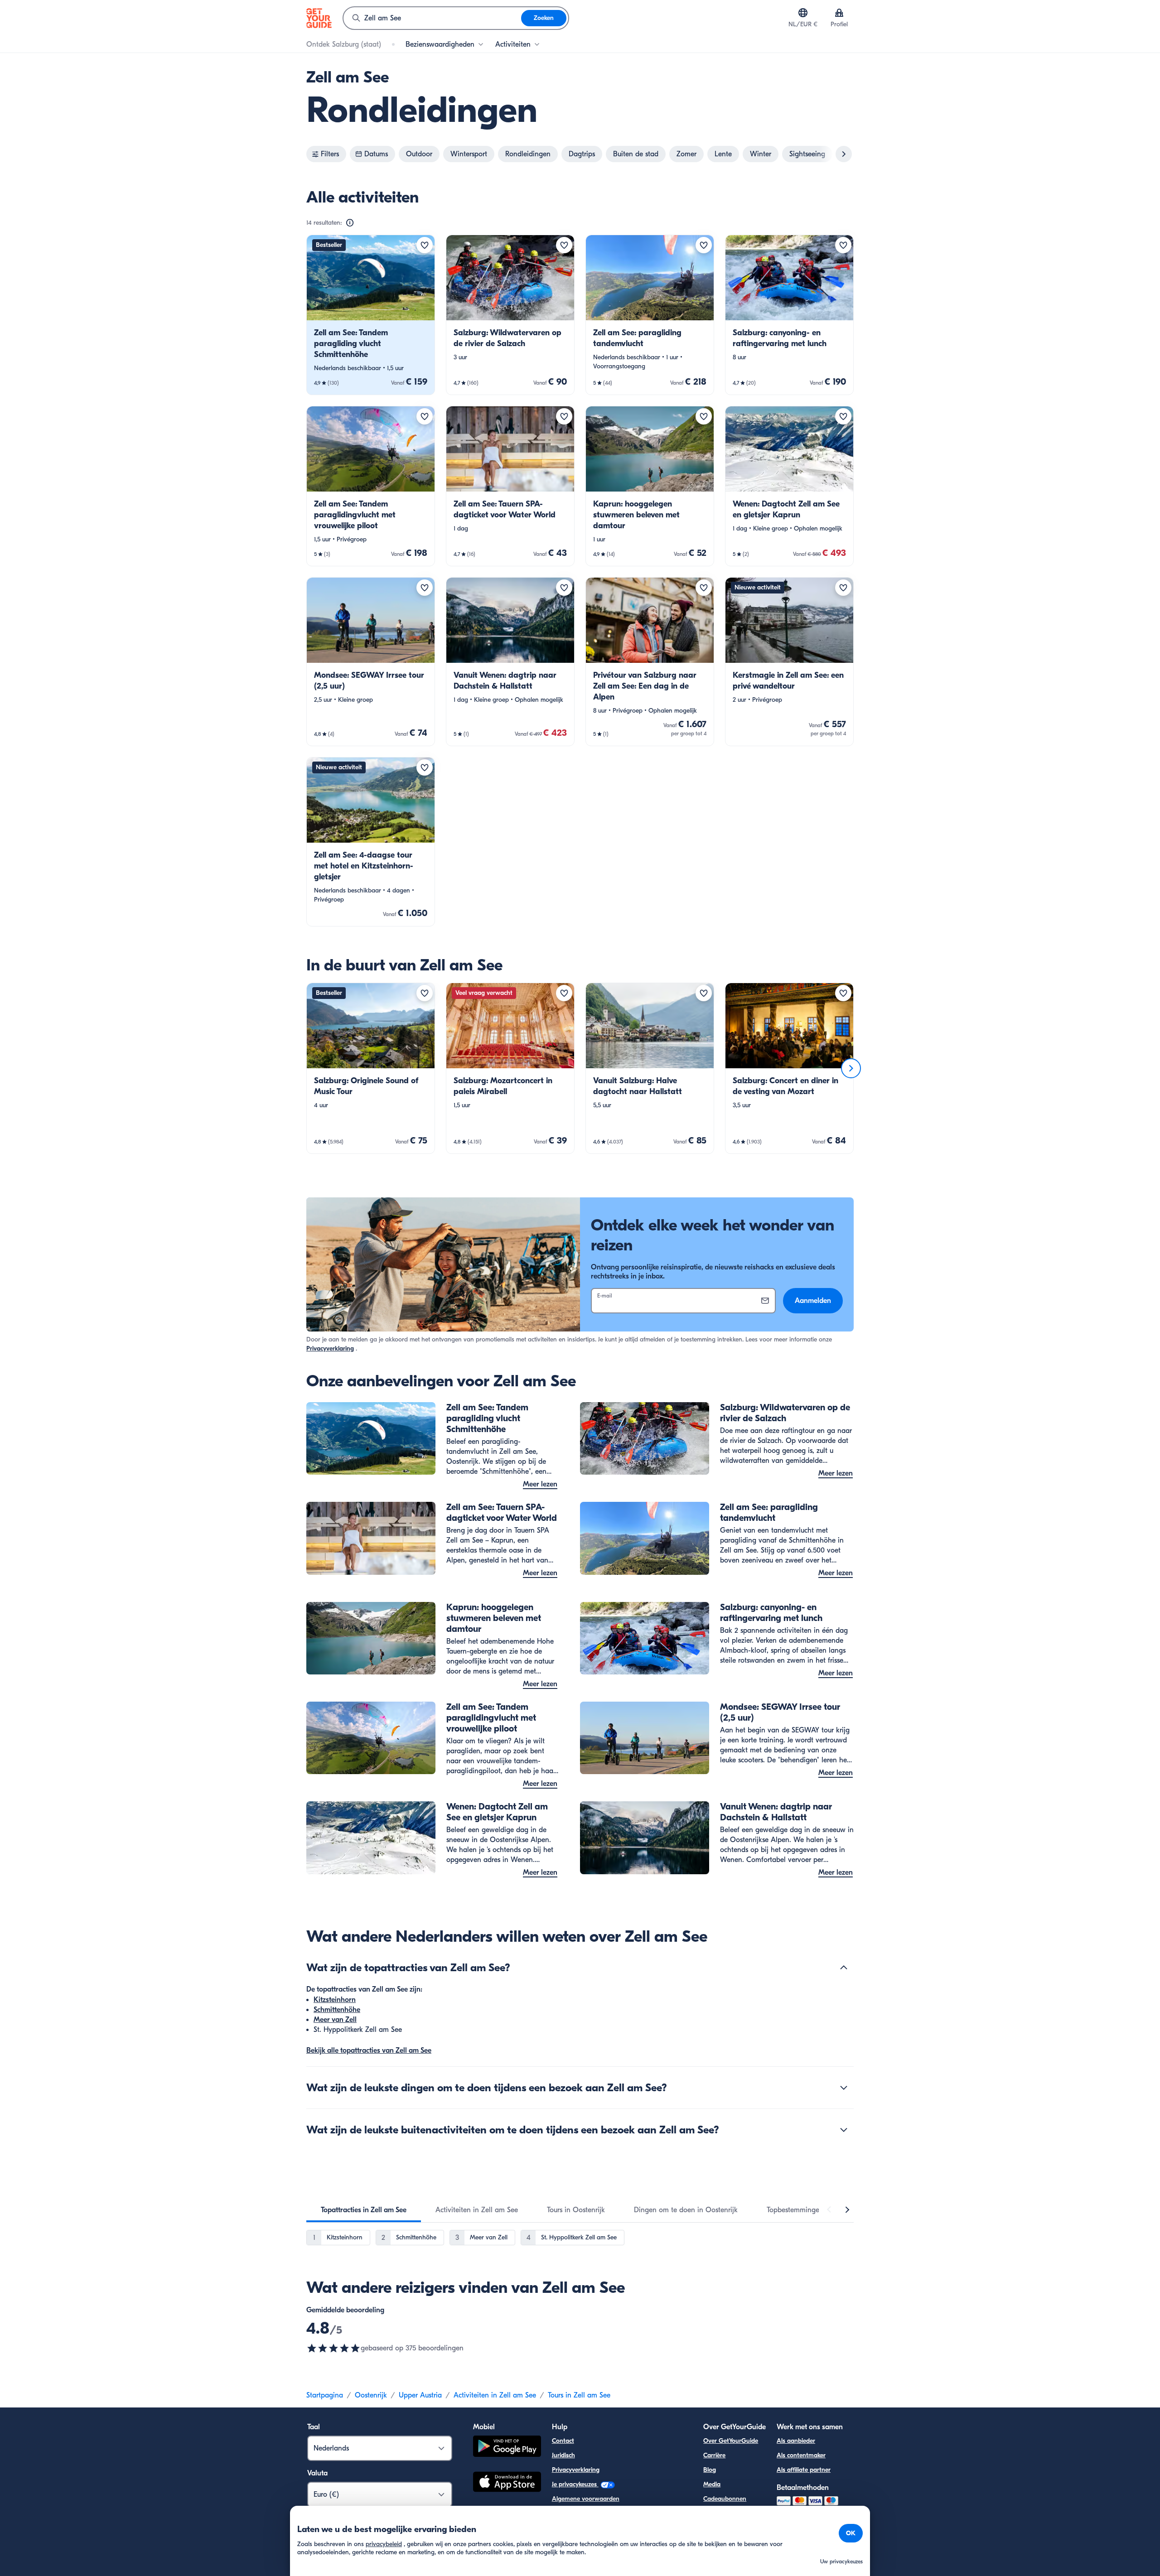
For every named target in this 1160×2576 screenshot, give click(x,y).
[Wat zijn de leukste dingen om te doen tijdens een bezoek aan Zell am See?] (844, 2088)
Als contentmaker (801, 2455)
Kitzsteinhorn (335, 2000)
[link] (371, 315)
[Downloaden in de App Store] (507, 2483)
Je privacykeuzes (575, 2484)
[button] (371, 315)
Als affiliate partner (804, 2470)
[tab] (364, 2210)
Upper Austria (420, 2395)
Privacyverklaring (330, 1348)
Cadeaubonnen (725, 2499)
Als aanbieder (796, 2441)
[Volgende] (851, 1068)
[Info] (350, 223)
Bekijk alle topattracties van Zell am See (369, 2050)
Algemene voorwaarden (586, 2499)
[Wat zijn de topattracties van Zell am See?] (844, 1968)
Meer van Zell (335, 2020)
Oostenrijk (371, 2395)
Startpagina (325, 2395)
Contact (563, 2441)
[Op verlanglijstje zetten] (425, 245)
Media (712, 2484)
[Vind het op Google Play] (507, 2448)
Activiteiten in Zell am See (495, 2395)
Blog (710, 2470)
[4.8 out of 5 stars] (333, 2348)
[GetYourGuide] (319, 18)
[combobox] (432, 18)
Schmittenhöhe (337, 2010)
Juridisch (563, 2455)
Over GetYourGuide (731, 2441)
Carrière (714, 2455)
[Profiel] (839, 13)
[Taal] (803, 13)
